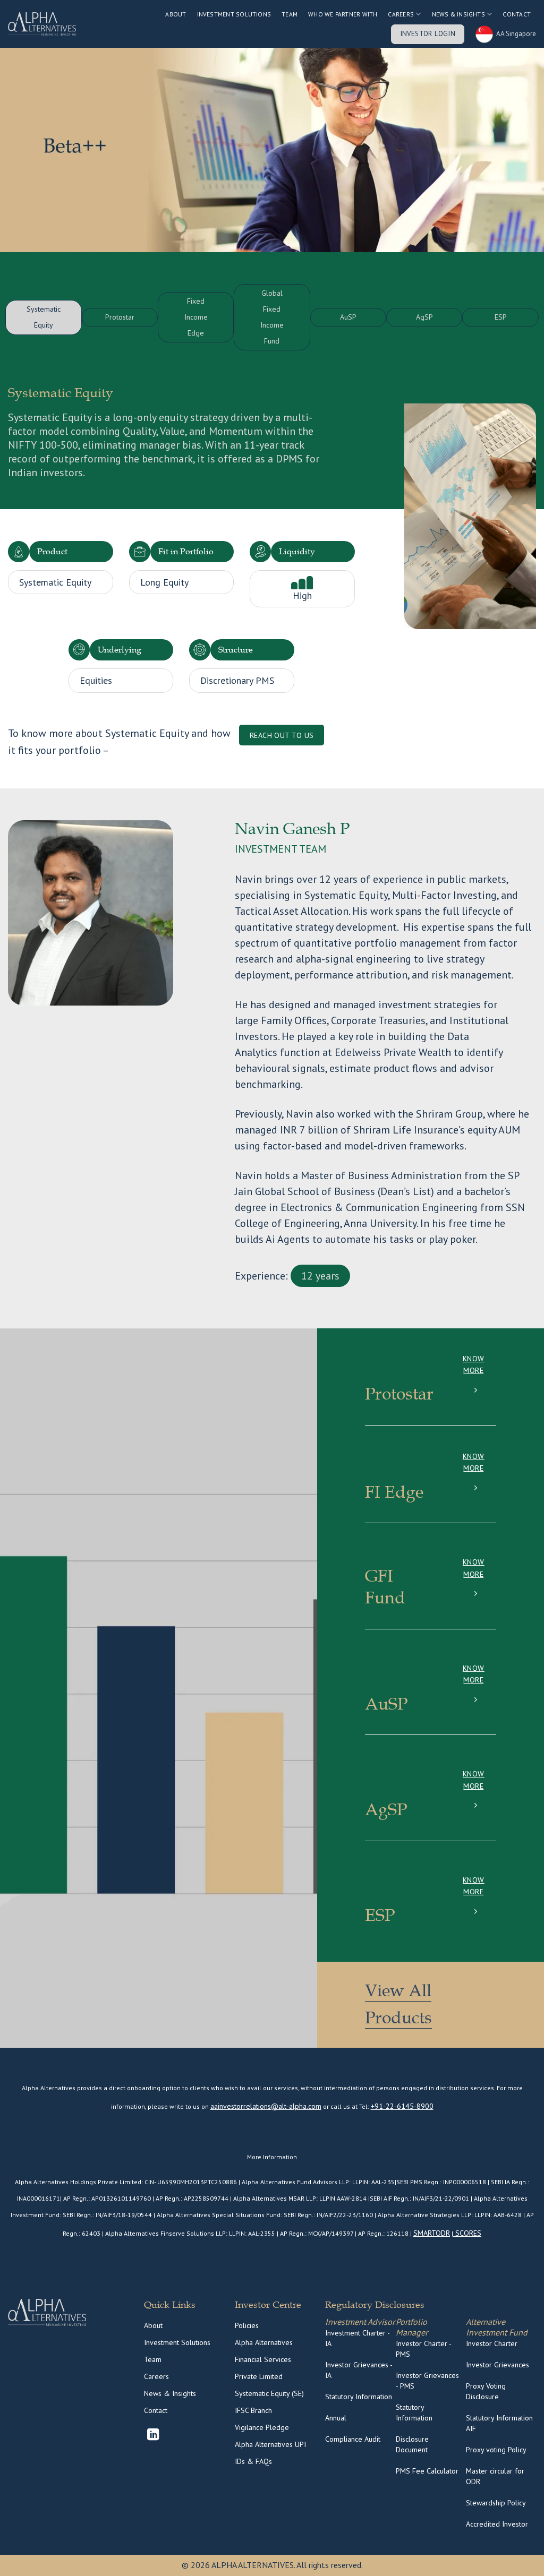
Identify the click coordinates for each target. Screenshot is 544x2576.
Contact (517, 14)
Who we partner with (343, 14)
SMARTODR (432, 2233)
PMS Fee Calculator (427, 2471)
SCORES (467, 2233)
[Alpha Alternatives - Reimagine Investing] (42, 24)
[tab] (43, 317)
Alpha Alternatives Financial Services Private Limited (264, 2359)
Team (290, 14)
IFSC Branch (253, 2410)
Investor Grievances (498, 2365)
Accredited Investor (497, 2524)
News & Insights (458, 14)
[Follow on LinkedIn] (153, 2436)
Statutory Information (359, 2397)
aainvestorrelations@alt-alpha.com (266, 2106)
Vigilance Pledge (262, 2427)
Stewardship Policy (496, 2503)
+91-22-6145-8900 (402, 2106)
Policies (247, 2325)
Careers (156, 2376)
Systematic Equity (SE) (269, 2393)
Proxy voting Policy (496, 2450)
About (176, 14)
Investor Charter (492, 2343)
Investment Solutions (234, 14)
